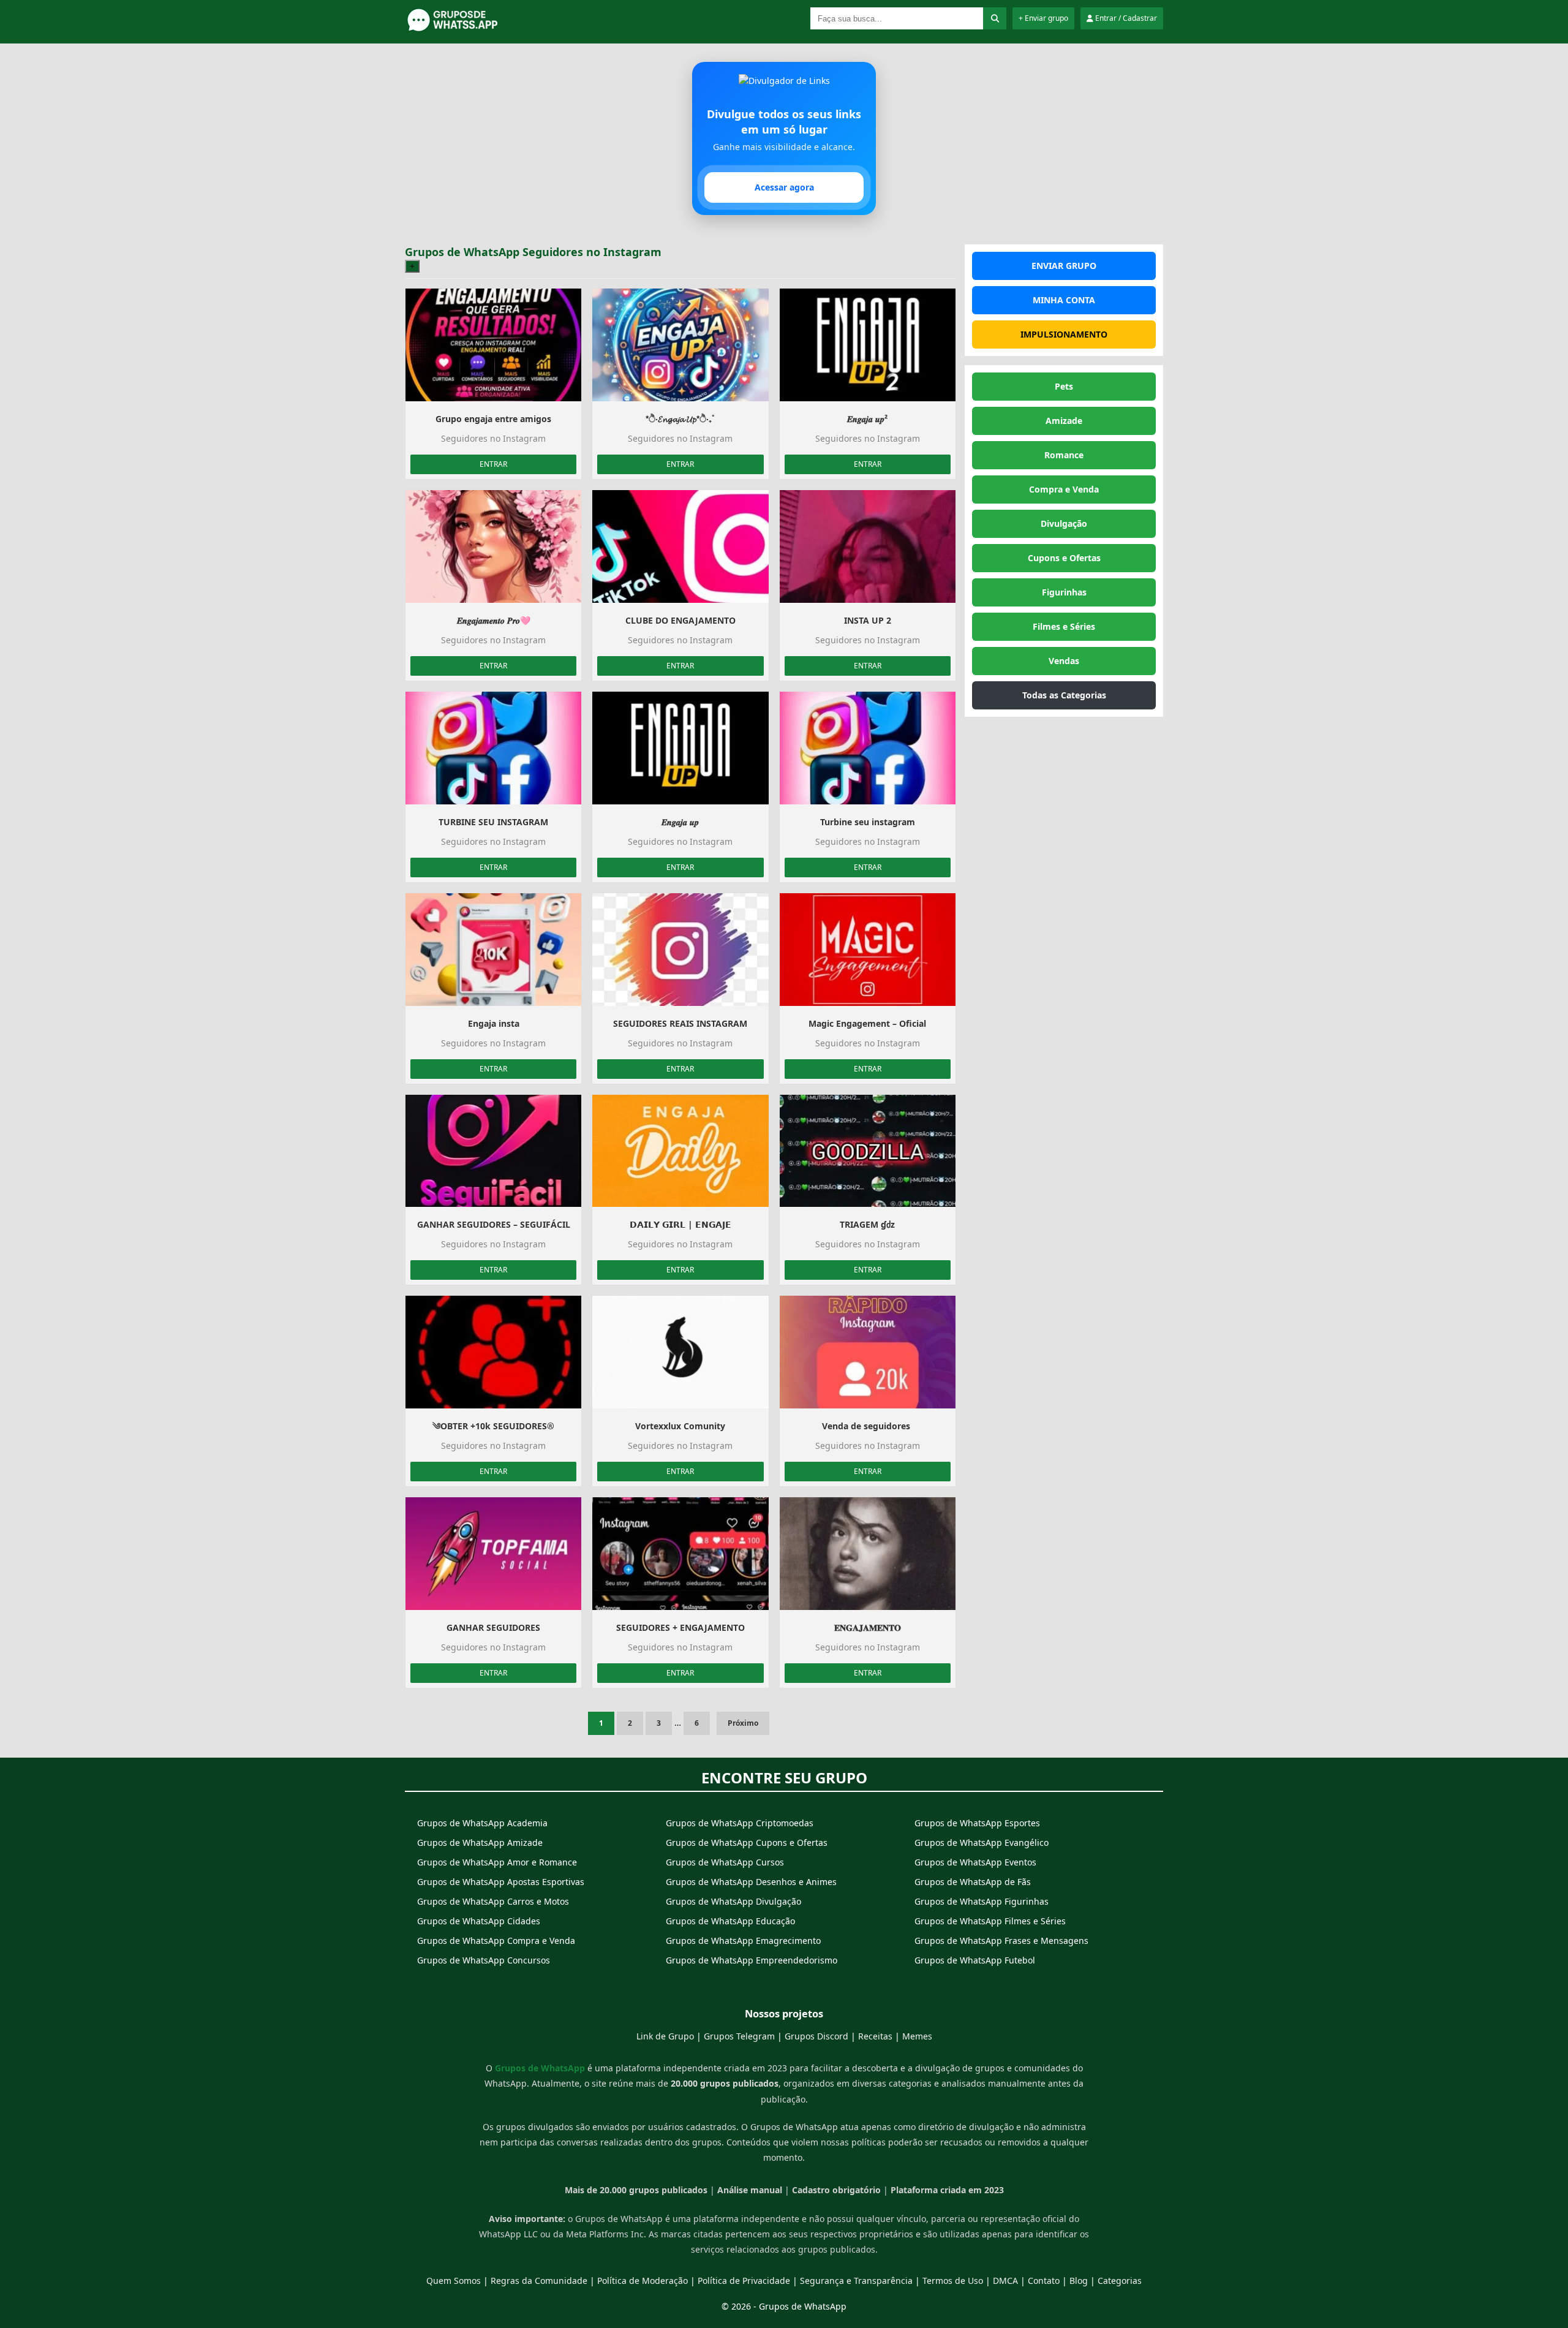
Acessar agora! (784, 1229)
